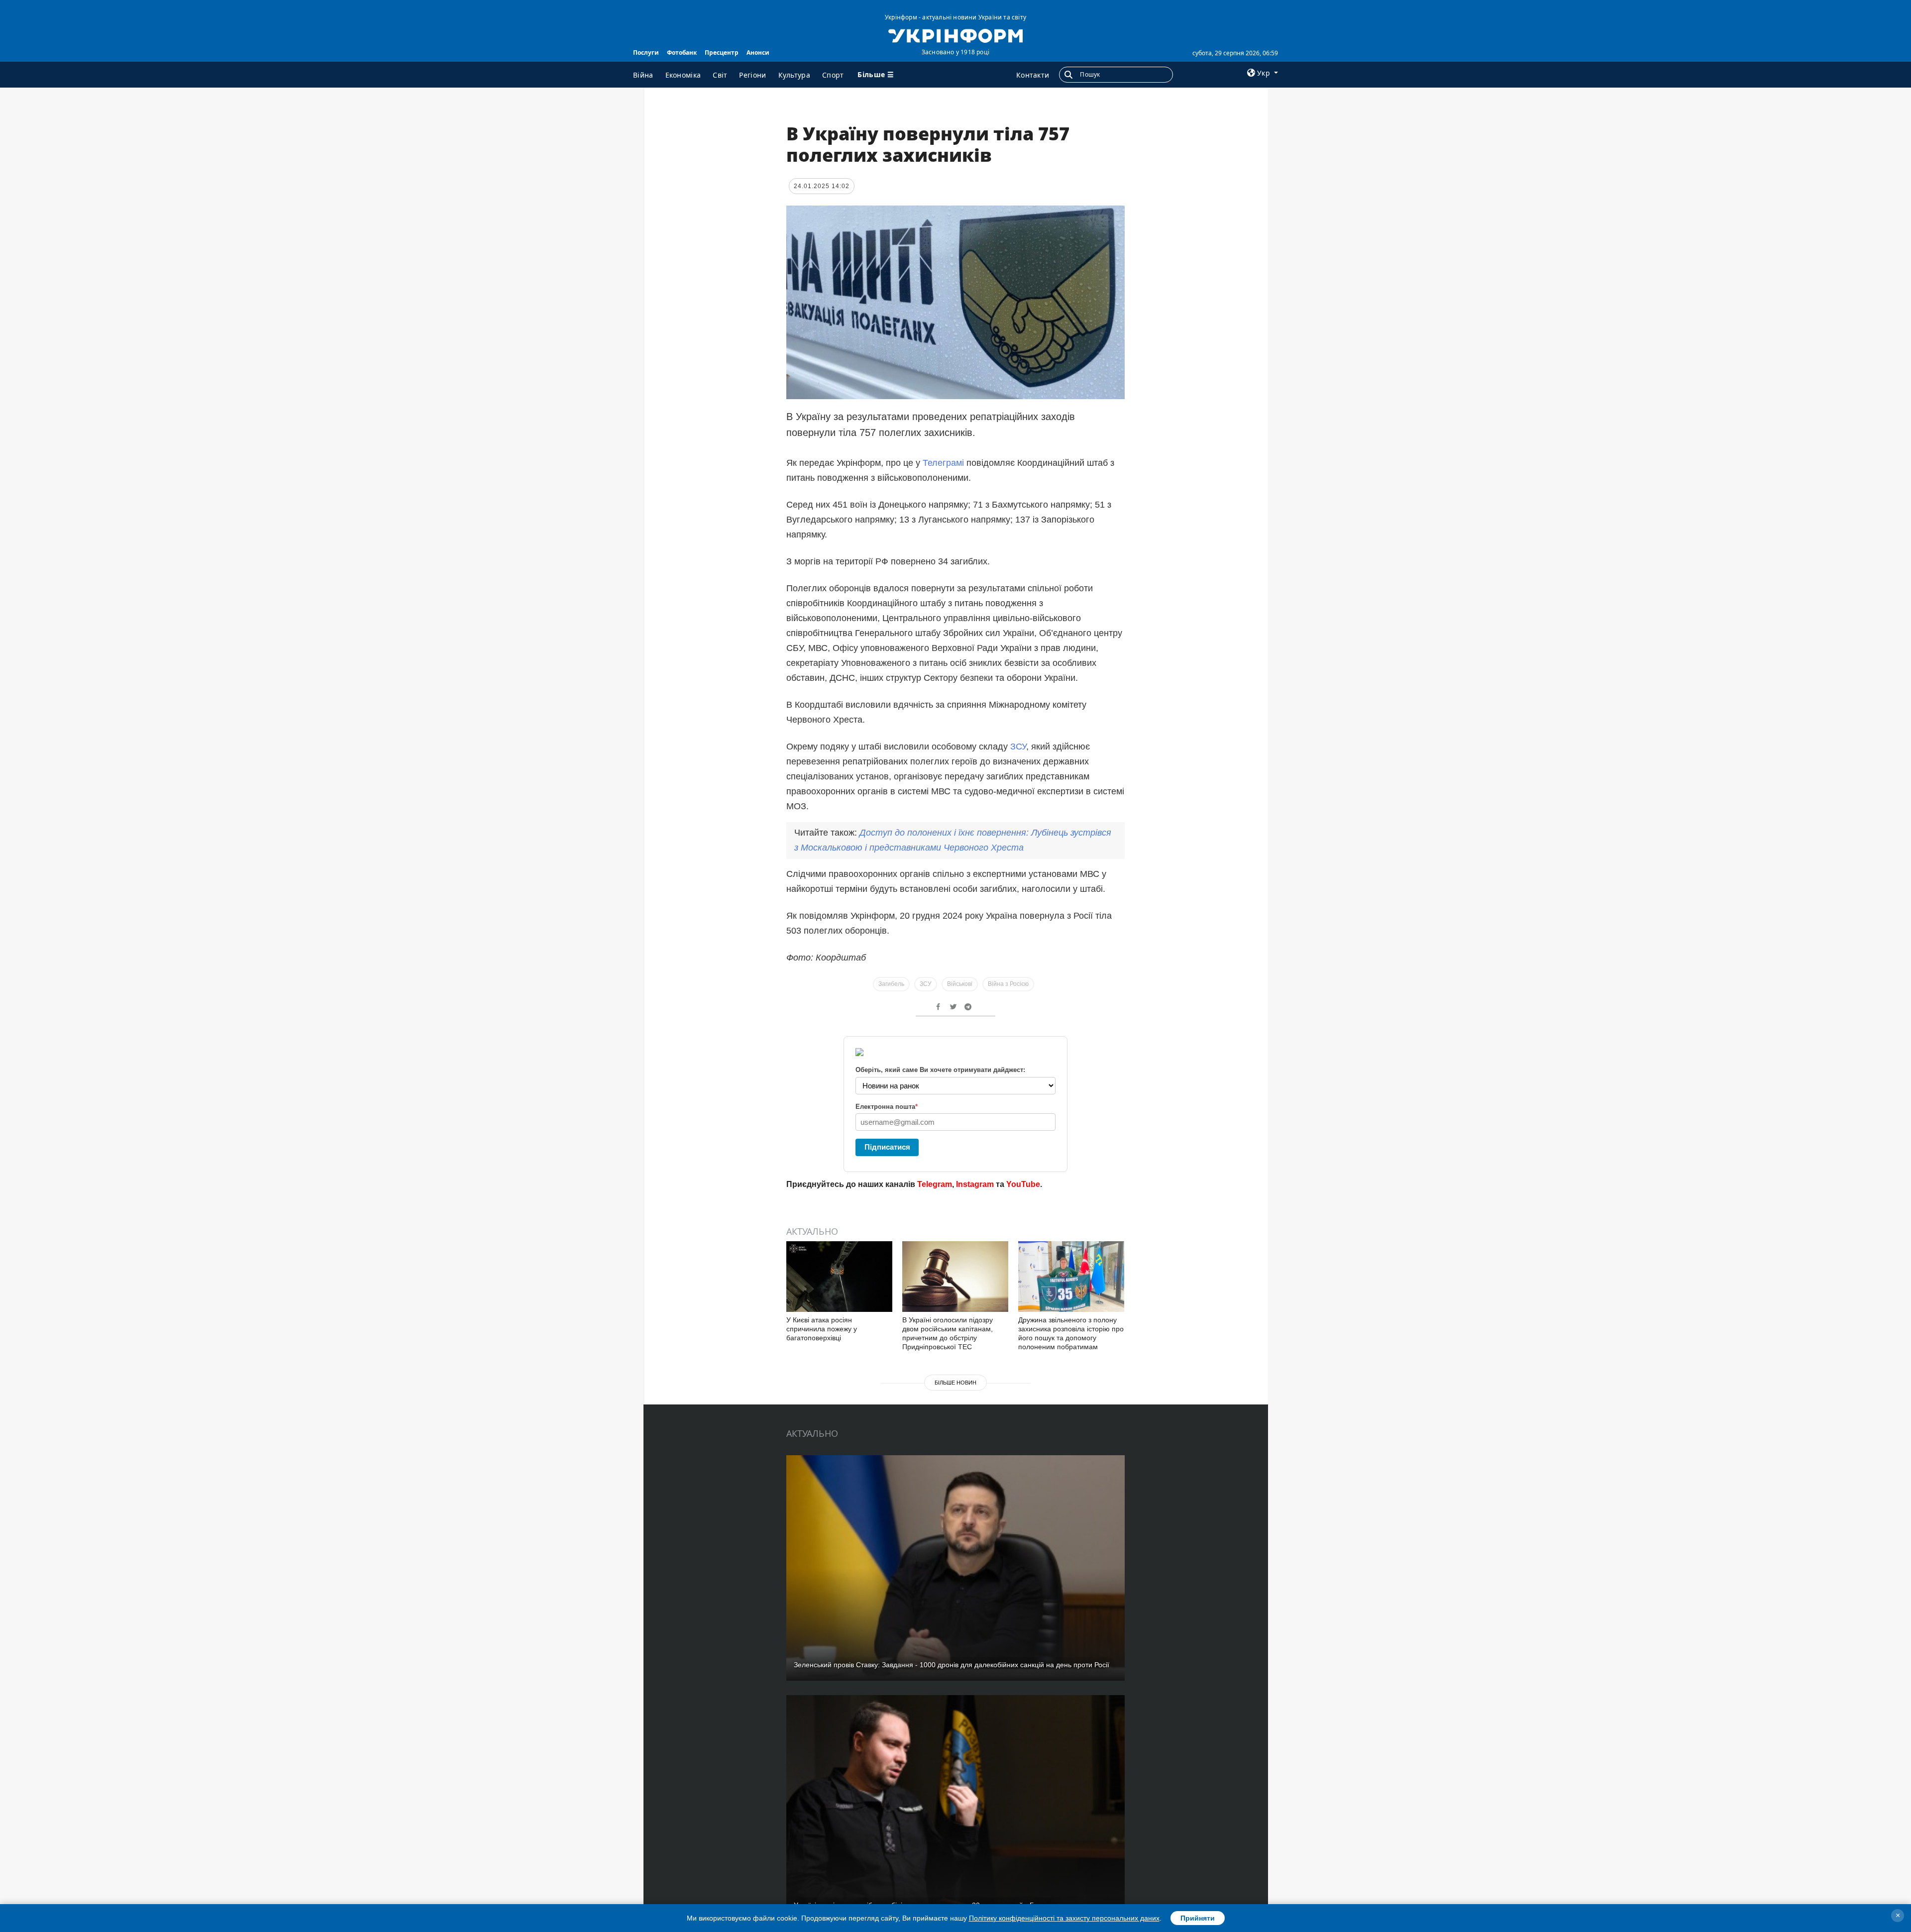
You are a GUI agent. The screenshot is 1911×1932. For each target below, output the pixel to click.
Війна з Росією (1008, 984)
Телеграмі (945, 463)
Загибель (891, 984)
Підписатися (887, 1147)
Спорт (833, 75)
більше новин (955, 1383)
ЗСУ (1018, 747)
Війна (643, 75)
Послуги (646, 53)
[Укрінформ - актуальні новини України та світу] (955, 35)
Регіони (752, 75)
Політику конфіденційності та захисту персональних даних (1064, 1918)
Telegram (935, 1184)
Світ (720, 75)
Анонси (758, 53)
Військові (960, 984)
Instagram (975, 1184)
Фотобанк (682, 53)
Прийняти (1198, 1918)
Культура (794, 75)
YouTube (1023, 1184)
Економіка (683, 75)
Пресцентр (722, 53)
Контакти (1033, 75)
